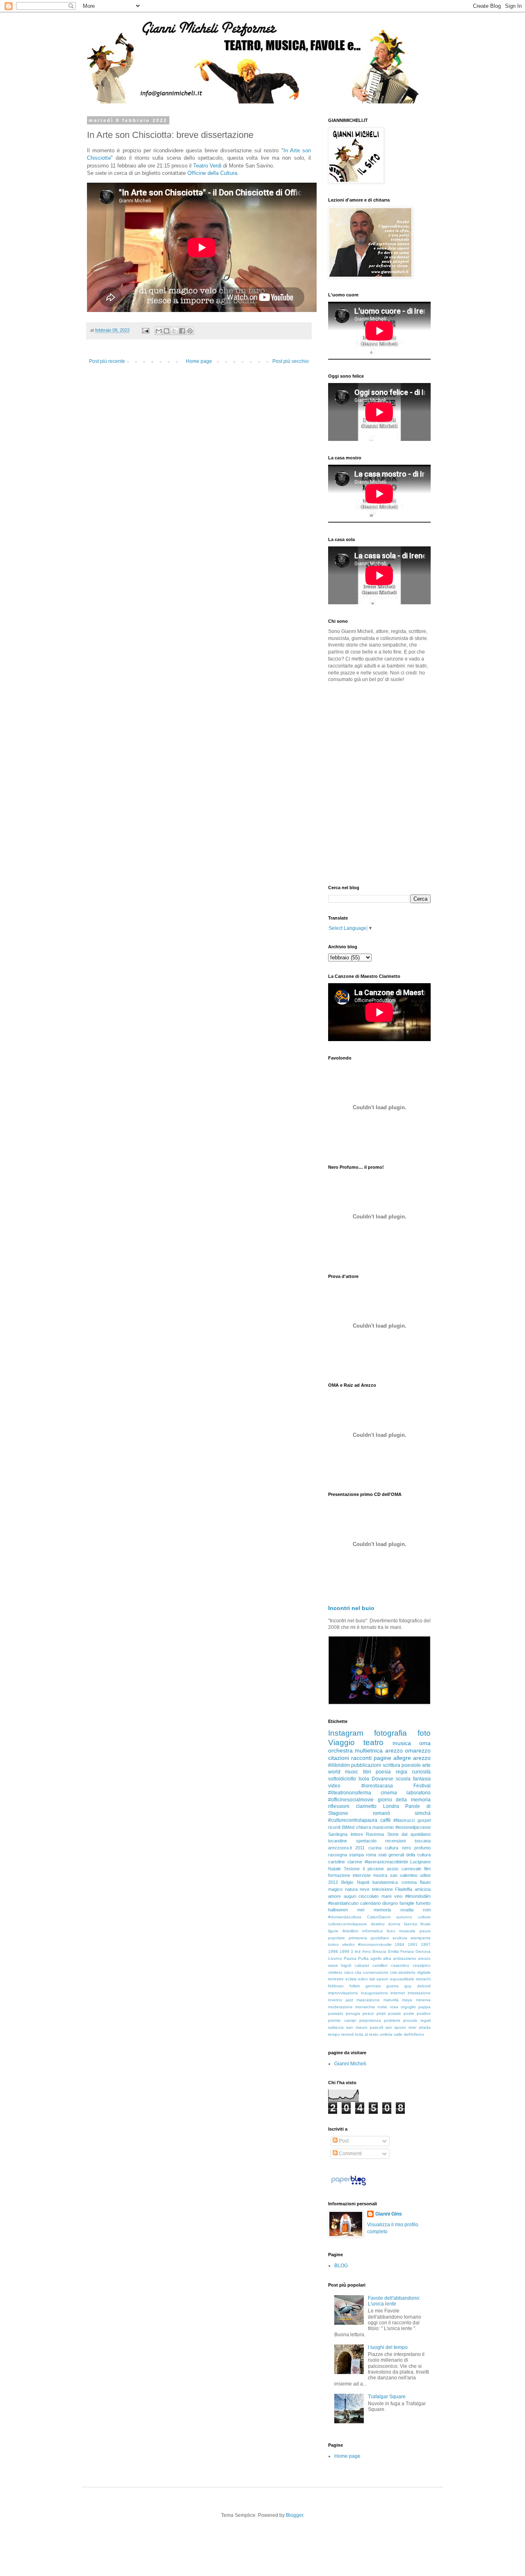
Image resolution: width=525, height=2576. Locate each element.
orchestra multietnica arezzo (365, 1750)
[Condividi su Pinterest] (190, 331)
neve (365, 1889)
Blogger (294, 2515)
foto (424, 1733)
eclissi (351, 1979)
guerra (393, 1986)
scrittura (391, 1765)
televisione (382, 1889)
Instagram (346, 1733)
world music (343, 1772)
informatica (372, 1931)
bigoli (346, 1965)
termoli (347, 2034)
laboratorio (419, 1793)
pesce (368, 2013)
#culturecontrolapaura (353, 1820)
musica (402, 1743)
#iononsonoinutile (375, 1944)
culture (424, 1917)
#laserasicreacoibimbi (386, 1862)
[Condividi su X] (174, 331)
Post (343, 2141)
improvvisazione (343, 1993)
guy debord (418, 1986)
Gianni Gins (389, 2214)
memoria (382, 1910)
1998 (333, 1951)
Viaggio (341, 1742)
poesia (383, 1772)
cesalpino (422, 1965)
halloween (338, 1910)
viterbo (348, 1944)
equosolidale (402, 1979)
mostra (380, 1875)
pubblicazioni (366, 1765)
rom (427, 1910)
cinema (389, 1793)
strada (425, 2027)
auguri (350, 1896)
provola (410, 2020)
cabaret (362, 1965)
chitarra (364, 1827)
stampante (421, 1938)
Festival (422, 1786)
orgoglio (408, 2007)
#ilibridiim (339, 1765)
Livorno (335, 1958)
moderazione (340, 2007)
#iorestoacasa (377, 1786)
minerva (423, 2000)
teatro (373, 1742)
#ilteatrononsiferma (350, 1793)
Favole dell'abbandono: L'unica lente (394, 2301)
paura (425, 1931)
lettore (357, 1834)
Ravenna (375, 1834)
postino (424, 2013)
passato (336, 2013)
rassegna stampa (346, 1855)
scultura (400, 1938)
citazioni (339, 1758)
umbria (386, 2034)
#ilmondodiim (418, 1896)
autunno (404, 1917)
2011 (360, 1848)
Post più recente (107, 361)
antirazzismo (405, 1958)
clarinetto (366, 1806)
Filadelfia (404, 1889)
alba (387, 1958)
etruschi (423, 1979)
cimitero (335, 1972)
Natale (334, 1869)
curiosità (421, 1772)
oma (425, 1743)
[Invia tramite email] (159, 331)
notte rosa (388, 2007)
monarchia (365, 2007)
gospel (424, 1820)
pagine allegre (392, 1758)
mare (387, 1896)
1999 (345, 1951)
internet (398, 1993)
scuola (403, 1779)
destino (378, 1924)
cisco (349, 1972)
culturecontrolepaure (348, 1924)
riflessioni (339, 1806)
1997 (426, 1944)
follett (355, 1986)
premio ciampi (342, 2020)
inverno (335, 2000)
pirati (381, 2013)
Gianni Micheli (350, 2064)
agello (376, 1958)
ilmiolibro (350, 1931)
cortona (409, 1882)
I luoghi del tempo (388, 2347)
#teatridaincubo (343, 1903)
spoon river (405, 2027)
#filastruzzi (404, 1820)
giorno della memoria (404, 1800)
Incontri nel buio (351, 1608)
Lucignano (420, 1862)
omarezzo (418, 1750)
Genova (423, 1951)
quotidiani (380, 1938)
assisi (393, 1869)
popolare (337, 1938)
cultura (391, 1848)
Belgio (347, 1882)
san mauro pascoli (365, 2027)
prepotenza (370, 2020)
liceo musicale (401, 1931)
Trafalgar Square (387, 2397)
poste (409, 2013)
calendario (370, 1903)
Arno (367, 1951)
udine (425, 1875)
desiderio (407, 1972)
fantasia (422, 1779)
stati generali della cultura (404, 1855)
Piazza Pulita (356, 1958)
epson (382, 1979)
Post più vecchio (291, 361)
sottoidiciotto (342, 1779)
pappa (425, 2007)
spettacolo (366, 1841)
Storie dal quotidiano (409, 1834)
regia (402, 1772)
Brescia (379, 1951)
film (427, 1869)
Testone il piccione (364, 1869)
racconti (361, 1758)
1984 (399, 1944)
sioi (389, 2027)
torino (333, 1944)
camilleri (380, 1965)
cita (358, 1972)
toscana (423, 1841)
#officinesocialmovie (351, 1800)
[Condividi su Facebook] (182, 331)
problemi (392, 2020)
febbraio (336, 1986)
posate (395, 2013)
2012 (333, 1882)
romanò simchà (402, 1813)
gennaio (373, 1986)
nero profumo (416, 1848)
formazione (339, 1875)
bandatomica (385, 1882)
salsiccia (336, 2027)
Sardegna (338, 1834)
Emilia (394, 1951)
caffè (386, 1820)
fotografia (390, 1733)
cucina (375, 1848)
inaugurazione (374, 1993)
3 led (356, 1951)
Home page (199, 361)
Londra (391, 1806)
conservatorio (376, 1972)
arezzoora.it (340, 1848)
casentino (400, 1965)
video (334, 1786)
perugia (353, 2013)
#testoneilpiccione (413, 1827)
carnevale (411, 1869)
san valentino (404, 1875)
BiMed (348, 1827)
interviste (362, 1875)
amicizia (423, 1889)
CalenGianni (379, 1917)
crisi (394, 1972)
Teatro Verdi (207, 166)
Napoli (363, 1882)
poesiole (411, 1765)
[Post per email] (145, 330)
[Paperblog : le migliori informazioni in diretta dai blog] (348, 2186)
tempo (334, 2034)
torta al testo (367, 2034)
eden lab (367, 1979)
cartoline (337, 1862)
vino (398, 1896)
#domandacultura (345, 1917)
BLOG (341, 2266)
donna (394, 1924)
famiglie (407, 1903)
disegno (390, 1903)
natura (351, 1889)
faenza (411, 1924)
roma (371, 1855)
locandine (338, 1841)
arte (426, 1765)
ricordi (334, 1827)
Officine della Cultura (212, 173)
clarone (355, 1862)
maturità (391, 2000)
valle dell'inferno (409, 2034)
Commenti (350, 2154)
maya (407, 2000)
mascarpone (368, 2000)
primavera (358, 1938)
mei (361, 1910)
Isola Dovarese (376, 1779)
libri (367, 1772)
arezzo (422, 1758)
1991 (413, 1944)
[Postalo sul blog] (167, 331)
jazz (349, 2000)
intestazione (419, 1993)
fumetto (423, 1903)
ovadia (407, 1910)
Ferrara (407, 1951)
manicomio (383, 1827)
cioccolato (369, 1896)
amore (334, 1896)
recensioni (395, 1841)
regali (426, 2020)
